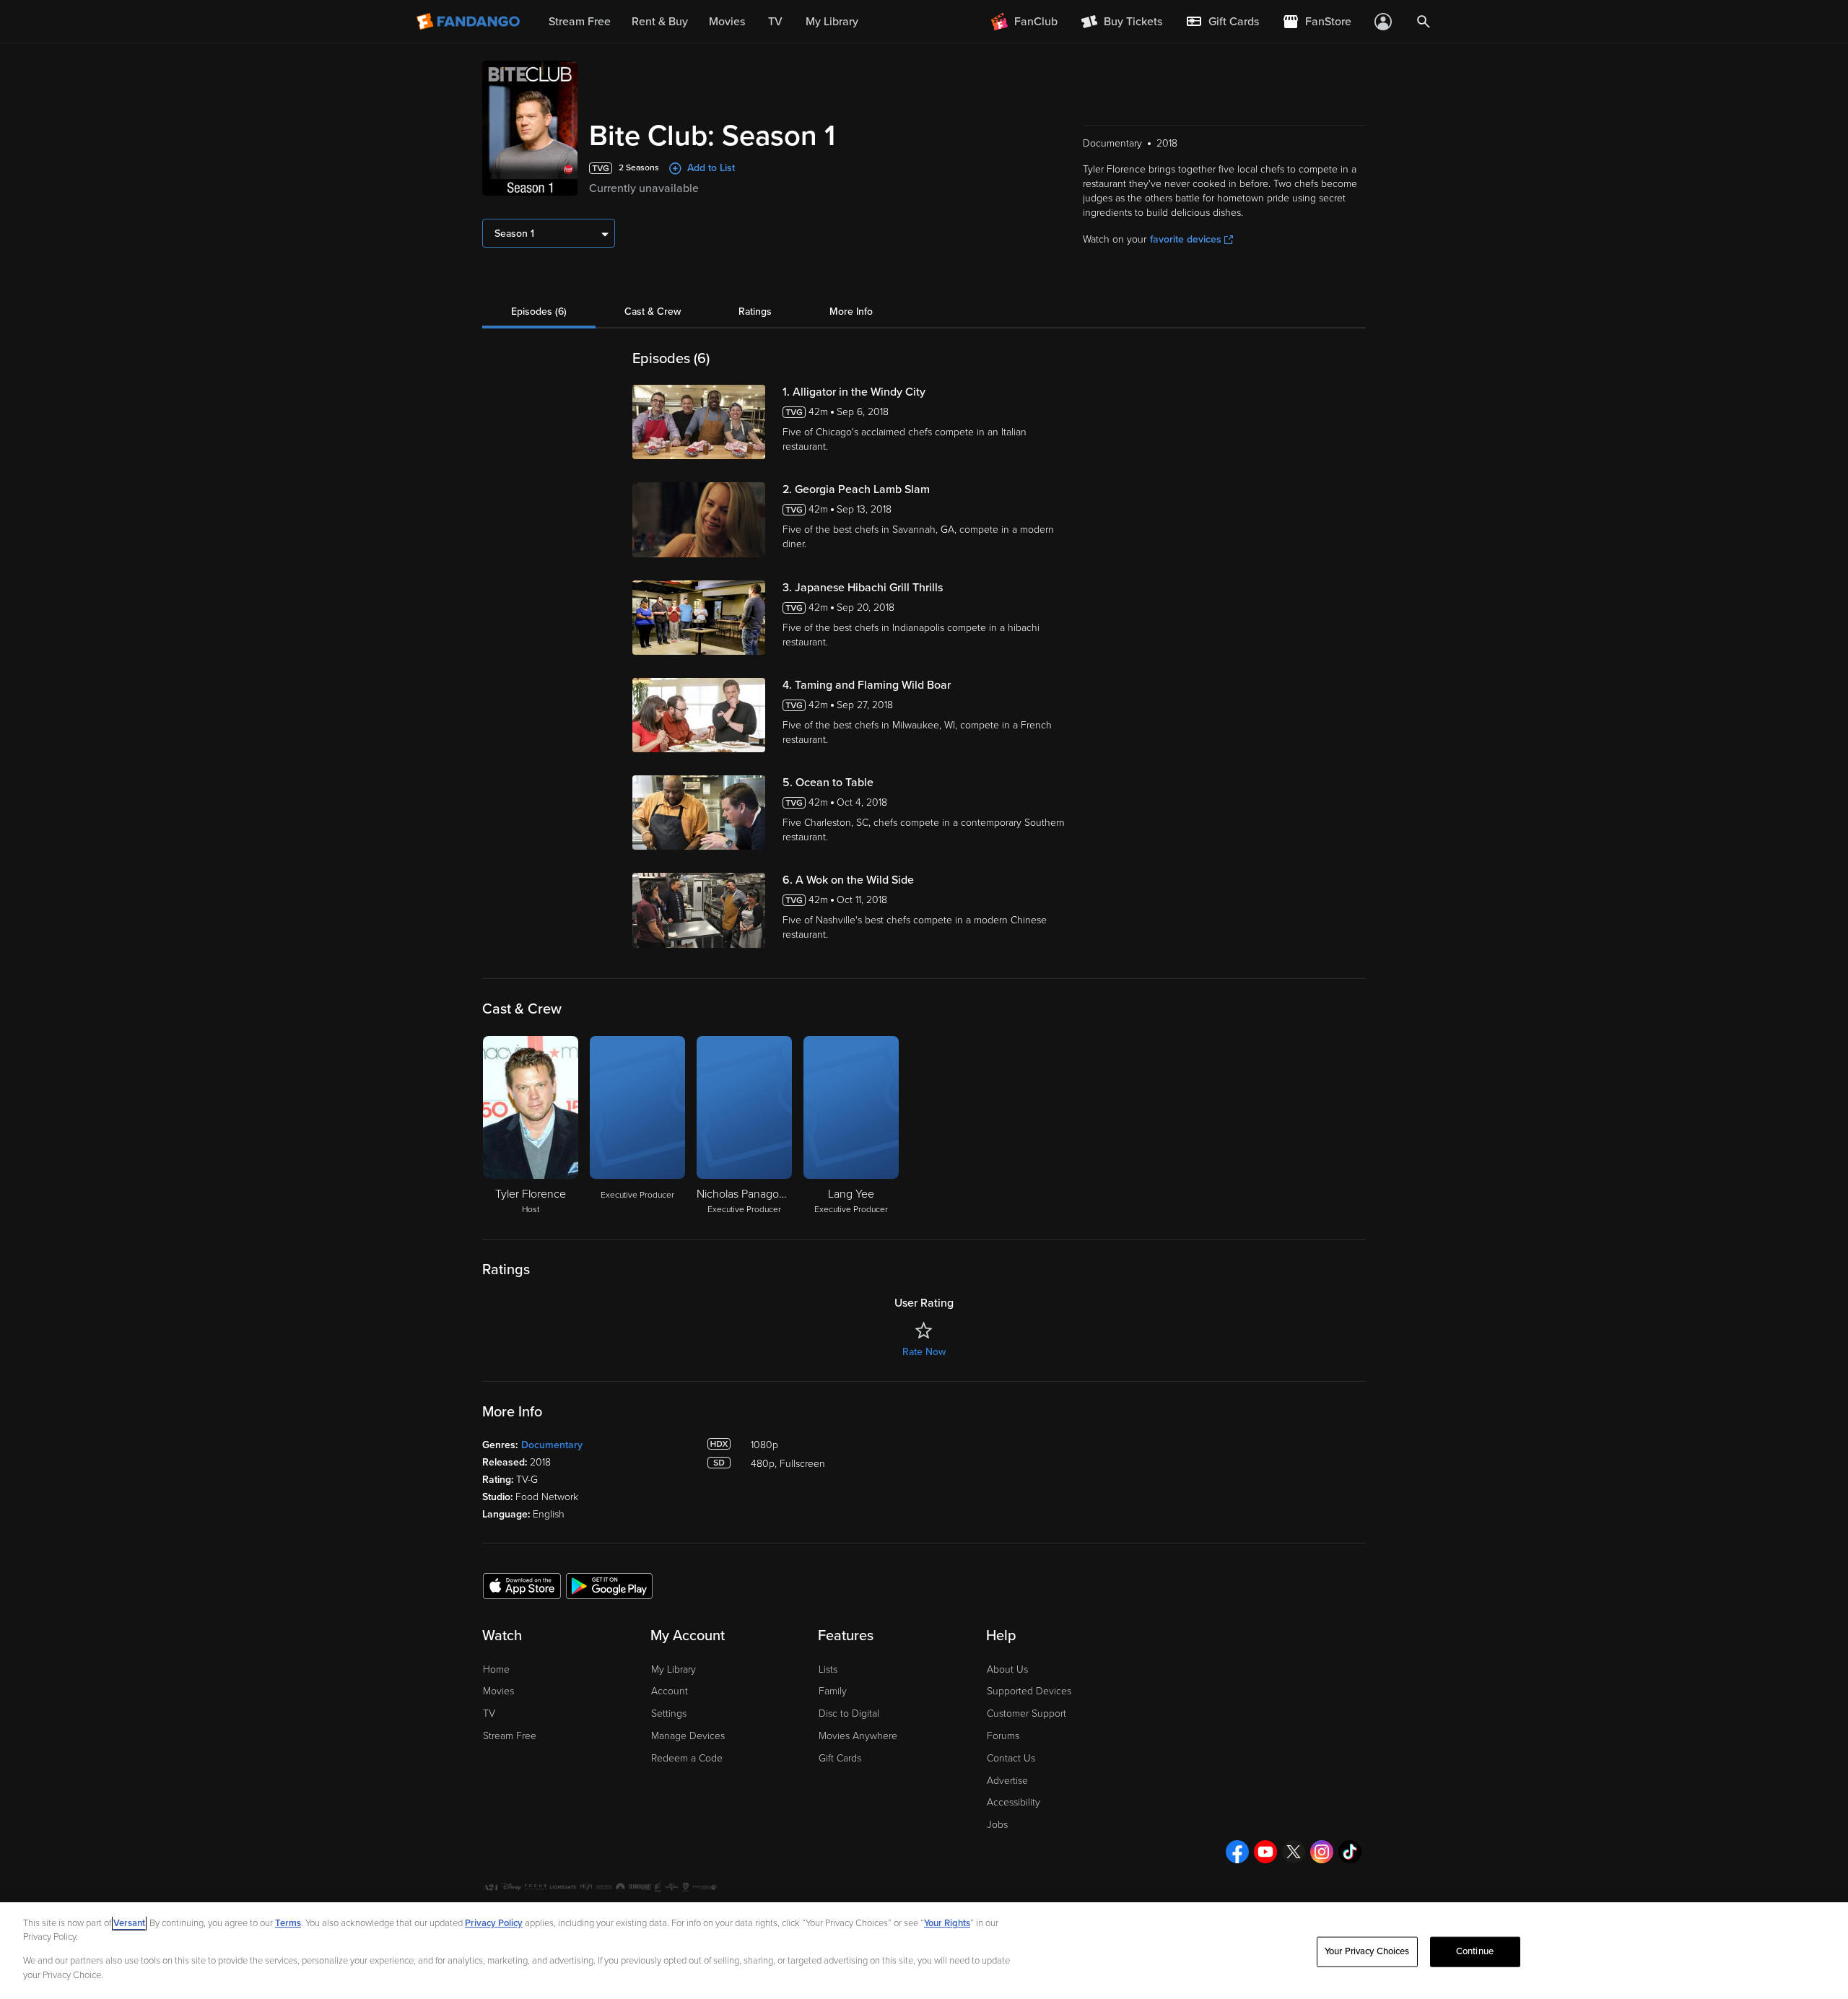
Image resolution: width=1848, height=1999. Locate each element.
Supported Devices (1029, 1691)
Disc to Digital (849, 1713)
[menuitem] (1222, 22)
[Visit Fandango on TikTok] (1350, 1852)
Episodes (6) (539, 312)
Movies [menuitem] (727, 22)
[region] (924, 1951)
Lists (828, 1669)
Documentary (552, 1445)
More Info (851, 312)
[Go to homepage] (470, 22)
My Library (674, 1669)
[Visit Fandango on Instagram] (1322, 1852)
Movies (498, 1691)
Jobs (997, 1825)
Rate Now (924, 1352)
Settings (669, 1713)
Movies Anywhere (858, 1736)
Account (670, 1691)
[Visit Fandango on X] (1294, 1852)
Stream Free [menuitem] (580, 22)
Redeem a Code (687, 1758)
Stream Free (510, 1736)
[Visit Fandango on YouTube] (1265, 1852)
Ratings (755, 312)
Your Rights (947, 1923)
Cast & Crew (653, 312)
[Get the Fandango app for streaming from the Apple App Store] (522, 1585)
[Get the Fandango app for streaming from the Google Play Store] (609, 1585)
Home (496, 1669)
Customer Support (1027, 1713)
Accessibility (1014, 1802)
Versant (129, 1923)
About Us (1007, 1669)
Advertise (1007, 1781)
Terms (288, 1923)
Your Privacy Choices (1367, 1951)
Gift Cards (840, 1758)
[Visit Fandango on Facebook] (1237, 1852)
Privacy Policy (494, 1923)
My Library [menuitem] (832, 22)
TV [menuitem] (775, 22)
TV (489, 1713)
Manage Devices (688, 1736)
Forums (1003, 1736)
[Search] (1424, 22)
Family (833, 1691)
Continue (1475, 1951)
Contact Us (1011, 1758)
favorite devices (1186, 239)
